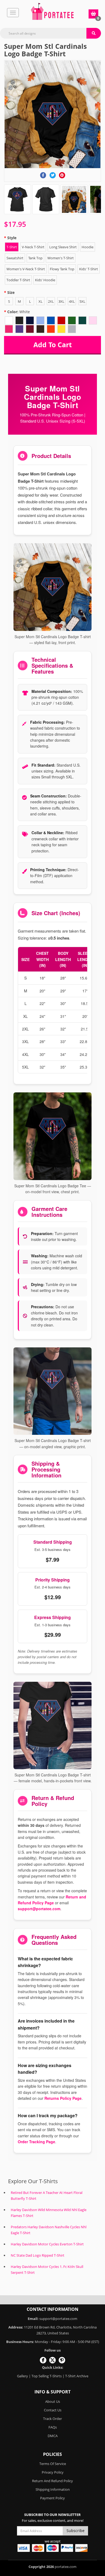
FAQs (53, 2427)
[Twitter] (53, 175)
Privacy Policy (53, 2472)
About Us (53, 2401)
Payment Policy (52, 2498)
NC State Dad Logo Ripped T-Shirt (38, 2255)
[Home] (52, 11)
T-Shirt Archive (77, 2376)
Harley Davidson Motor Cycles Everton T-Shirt (47, 2244)
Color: (19, 312)
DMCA (53, 2436)
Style (12, 238)
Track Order (52, 2419)
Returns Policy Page (63, 2098)
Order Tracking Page (36, 2142)
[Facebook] (43, 175)
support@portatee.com (39, 1909)
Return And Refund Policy (52, 2481)
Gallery (22, 2376)
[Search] (94, 33)
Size (11, 292)
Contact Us (53, 2410)
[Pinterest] (62, 175)
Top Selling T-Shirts (47, 2376)
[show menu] (13, 13)
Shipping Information (53, 2489)
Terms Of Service (53, 2464)
